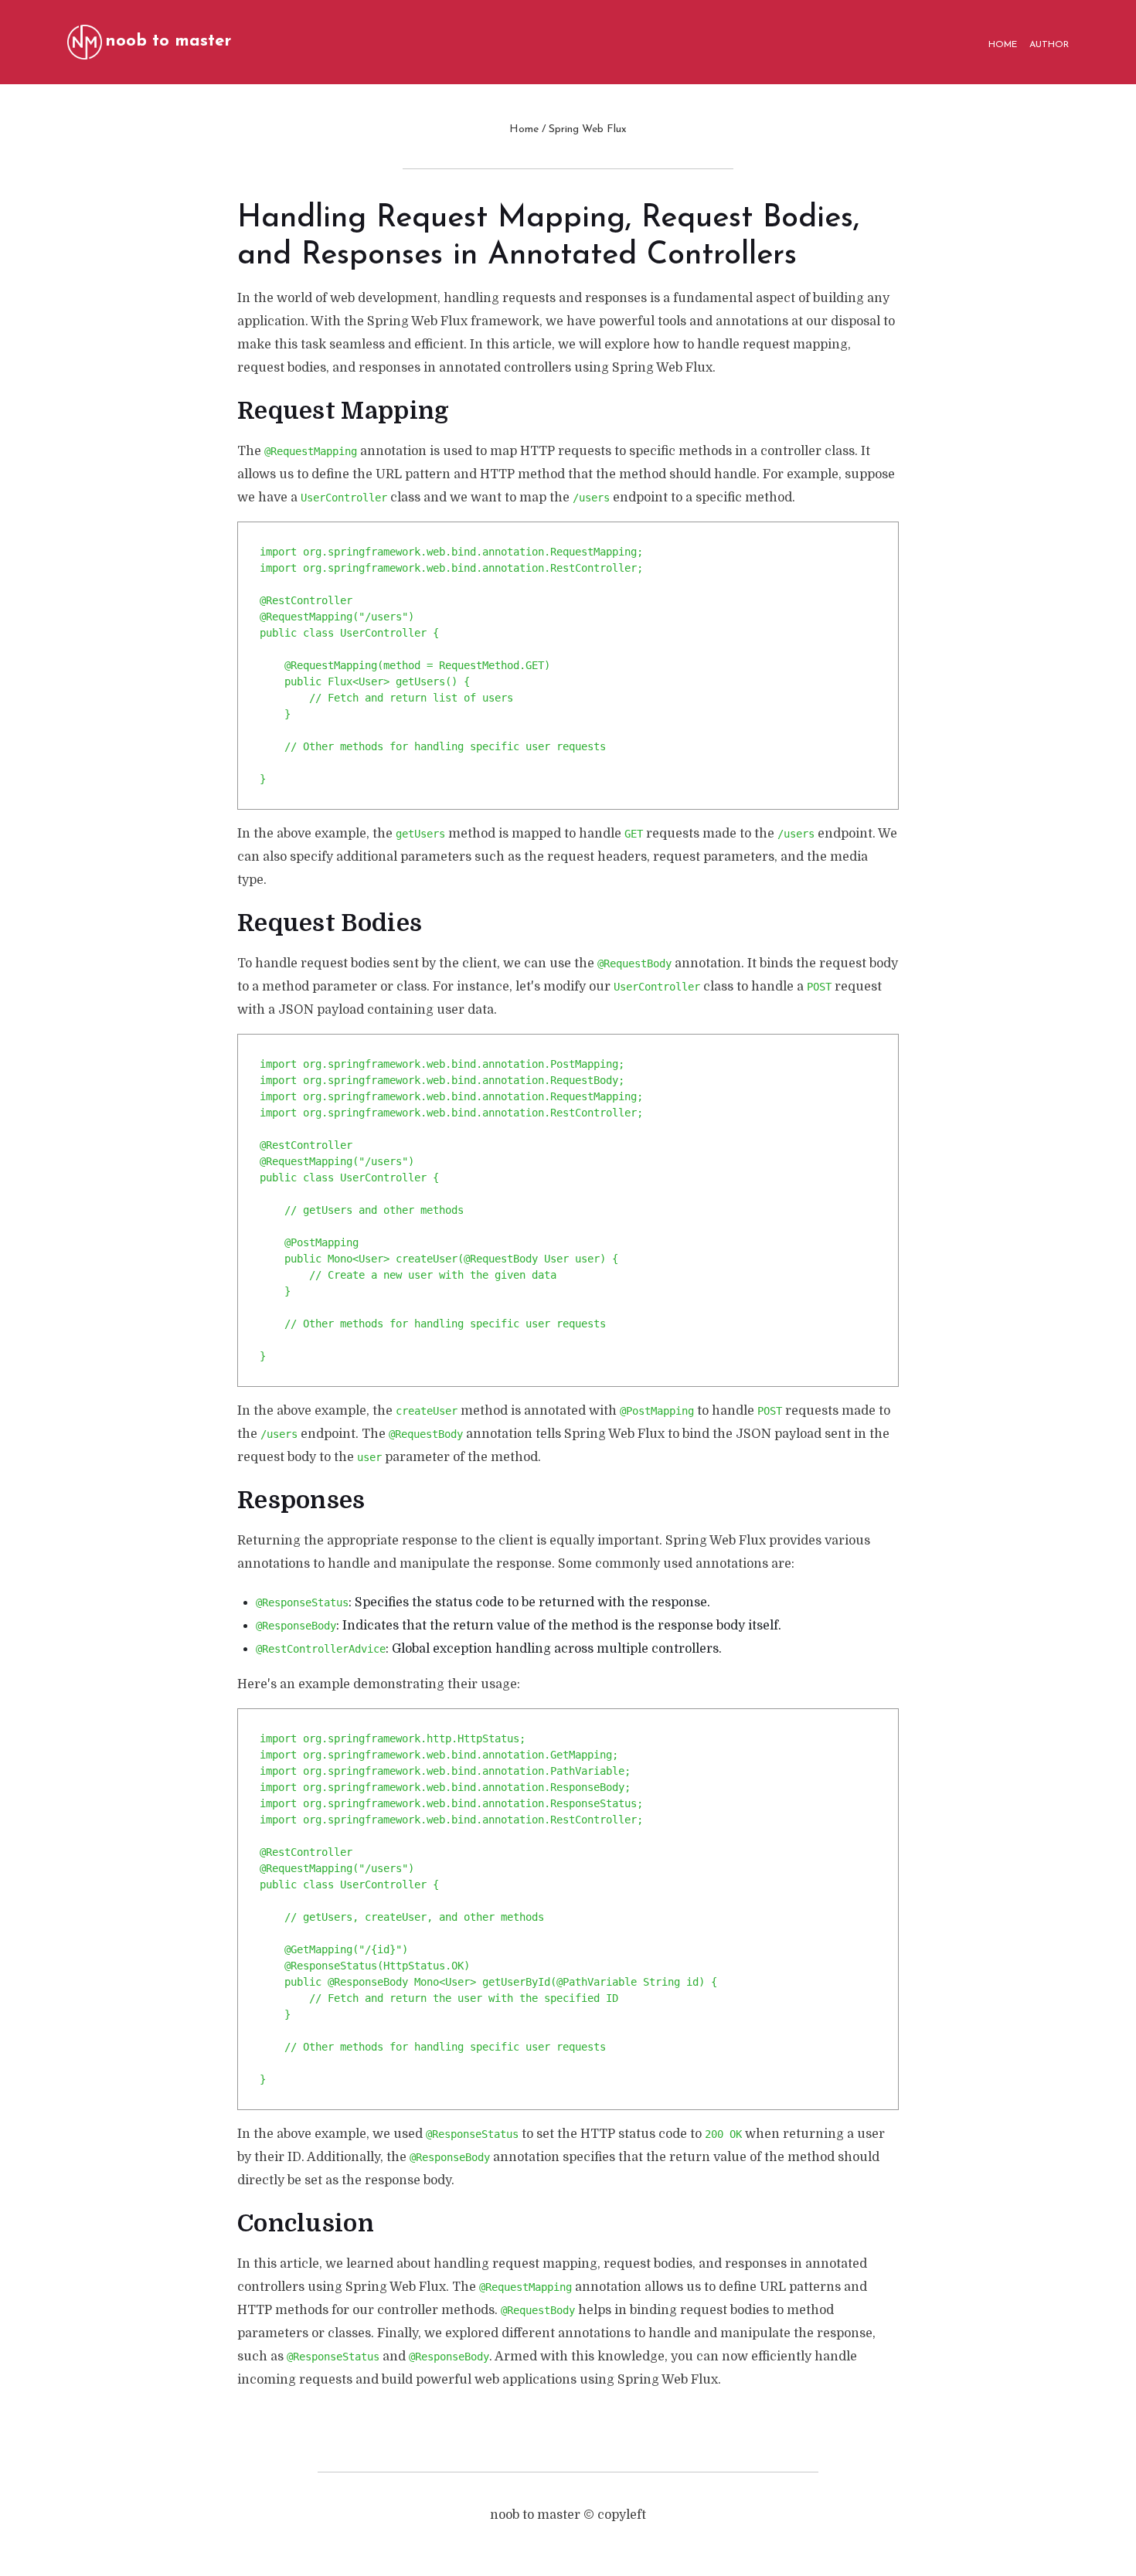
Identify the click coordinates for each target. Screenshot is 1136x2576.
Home (524, 129)
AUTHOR (1049, 45)
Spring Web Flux (588, 129)
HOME (1003, 45)
